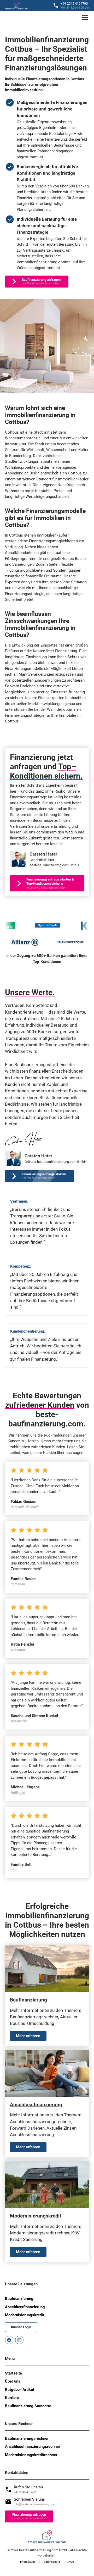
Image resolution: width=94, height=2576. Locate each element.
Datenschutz (52, 2562)
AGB (71, 2562)
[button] (84, 17)
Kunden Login (21, 2327)
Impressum (28, 2562)
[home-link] (17, 6)
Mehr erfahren (28, 2036)
